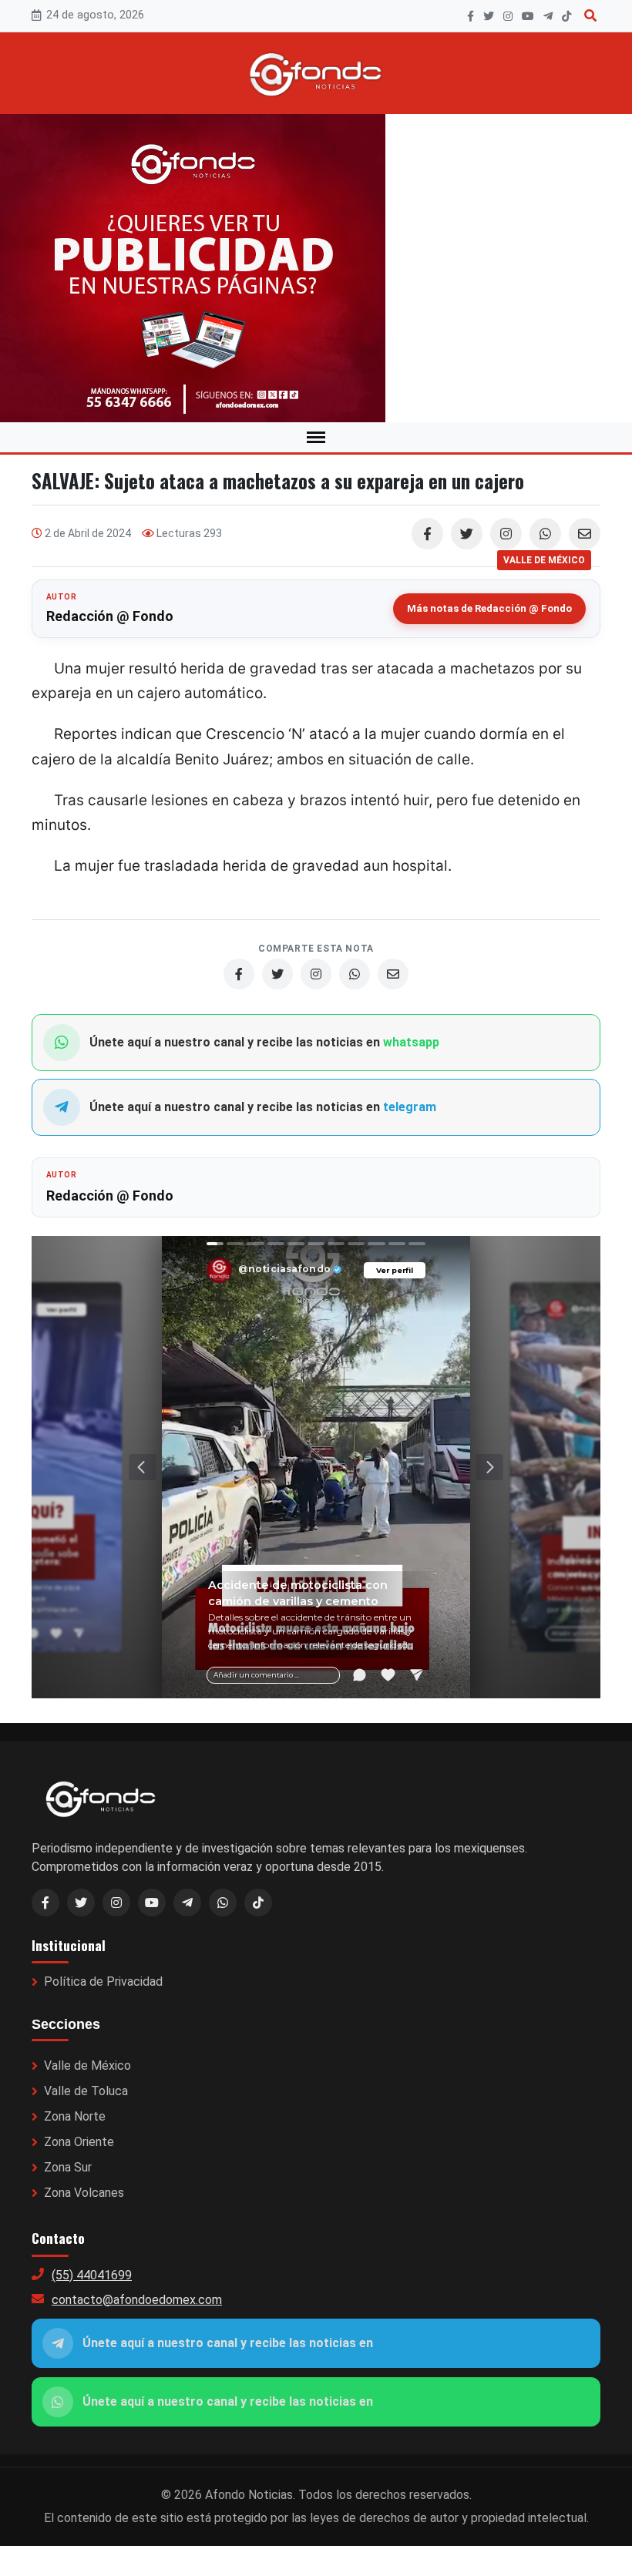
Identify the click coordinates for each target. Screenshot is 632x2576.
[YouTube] (528, 16)
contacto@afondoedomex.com (137, 2300)
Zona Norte (75, 2116)
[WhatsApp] (545, 534)
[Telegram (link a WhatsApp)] (187, 1903)
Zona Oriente (79, 2142)
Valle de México (87, 2066)
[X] (489, 16)
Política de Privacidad (103, 1982)
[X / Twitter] (81, 1903)
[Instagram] (508, 16)
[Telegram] (548, 16)
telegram (410, 1107)
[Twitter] (467, 534)
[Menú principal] (316, 437)
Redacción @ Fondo (110, 616)
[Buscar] (590, 16)
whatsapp (411, 1042)
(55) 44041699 (92, 2275)
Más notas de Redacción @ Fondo (489, 608)
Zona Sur (68, 2167)
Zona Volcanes (84, 2193)
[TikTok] (566, 16)
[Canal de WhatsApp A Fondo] (316, 268)
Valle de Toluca (86, 2091)
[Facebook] (471, 16)
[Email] (585, 534)
